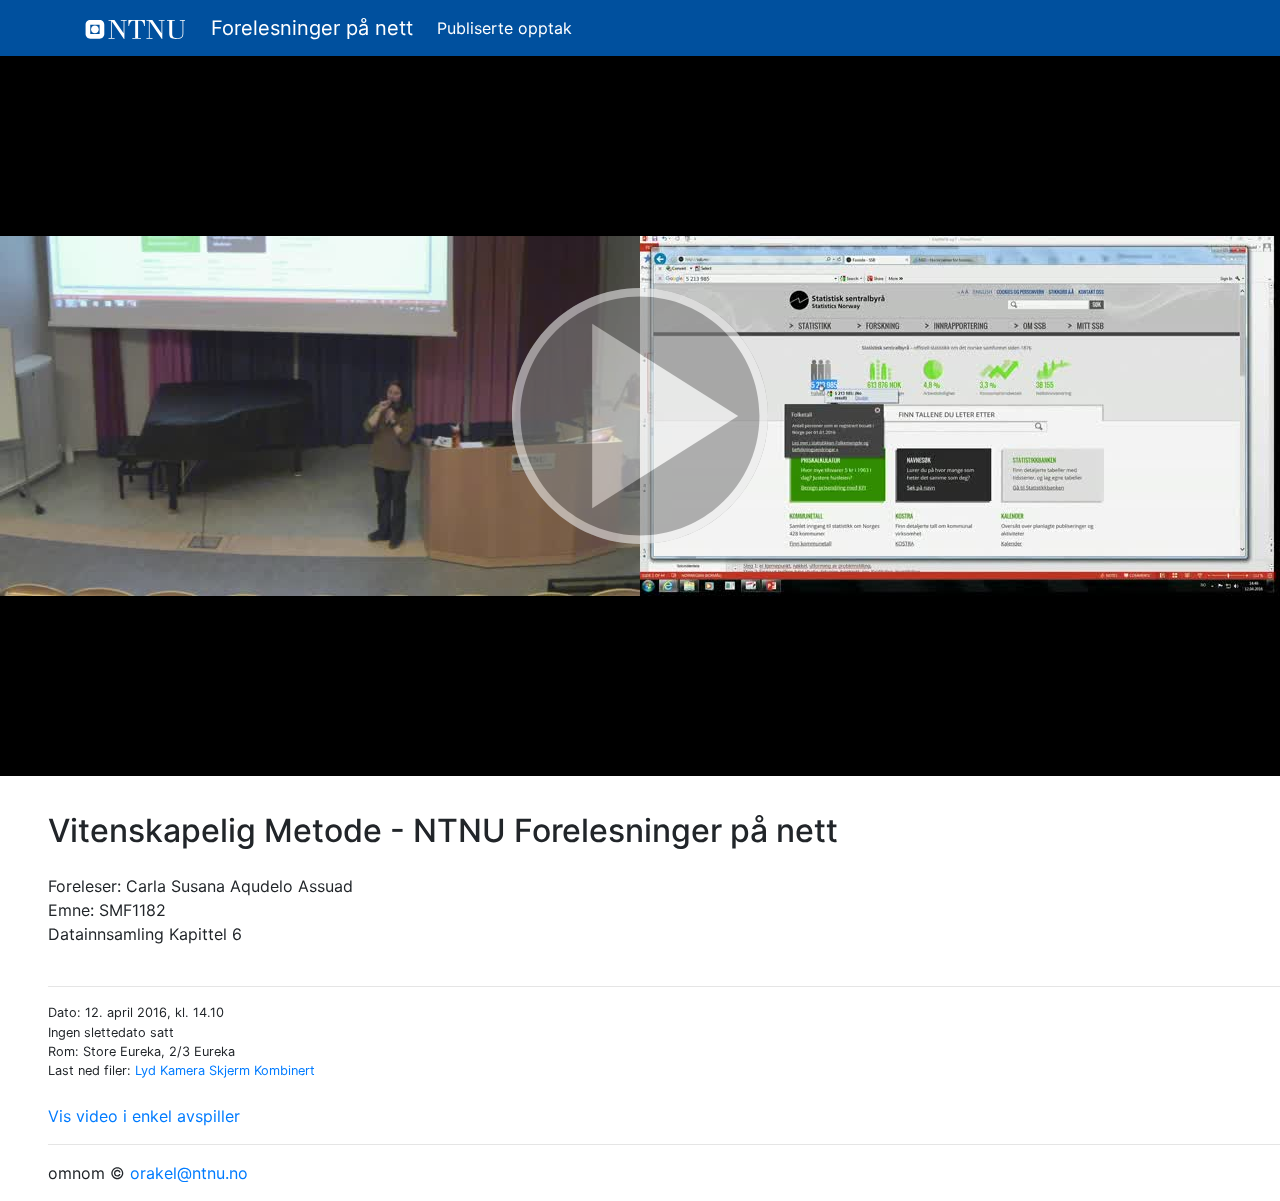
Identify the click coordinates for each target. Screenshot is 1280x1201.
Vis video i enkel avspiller (144, 1116)
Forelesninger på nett (309, 28)
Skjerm (229, 1070)
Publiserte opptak (504, 28)
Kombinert (284, 1070)
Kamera (182, 1070)
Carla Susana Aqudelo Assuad (239, 886)
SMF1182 (132, 910)
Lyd (145, 1070)
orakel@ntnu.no (189, 1173)
